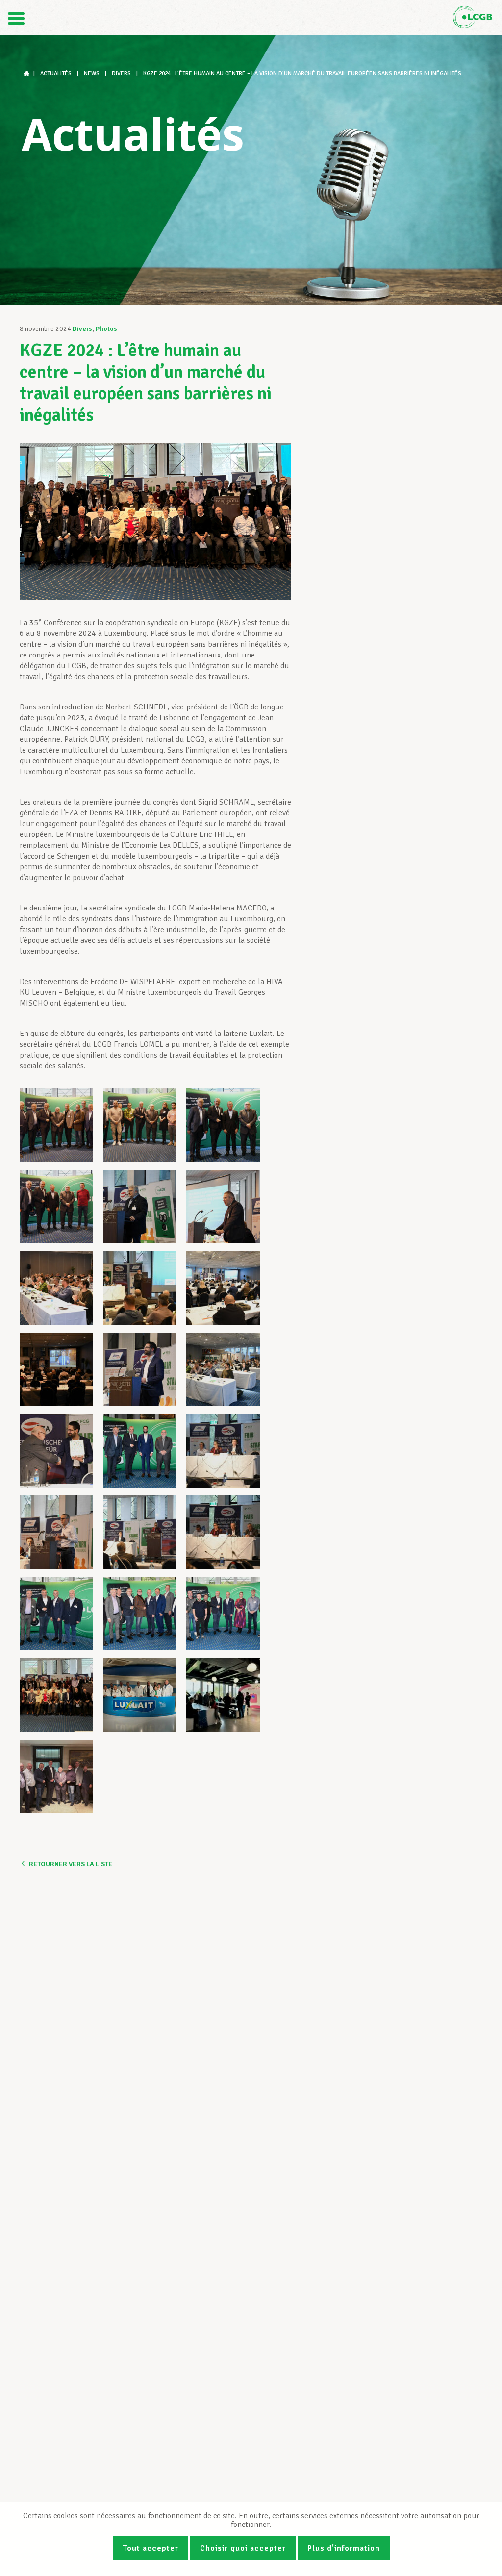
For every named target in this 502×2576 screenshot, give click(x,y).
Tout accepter (151, 2548)
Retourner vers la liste (71, 1864)
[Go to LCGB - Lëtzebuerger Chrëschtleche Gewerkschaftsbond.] (27, 73)
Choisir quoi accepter (243, 2548)
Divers (82, 329)
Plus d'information (344, 2548)
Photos (106, 329)
